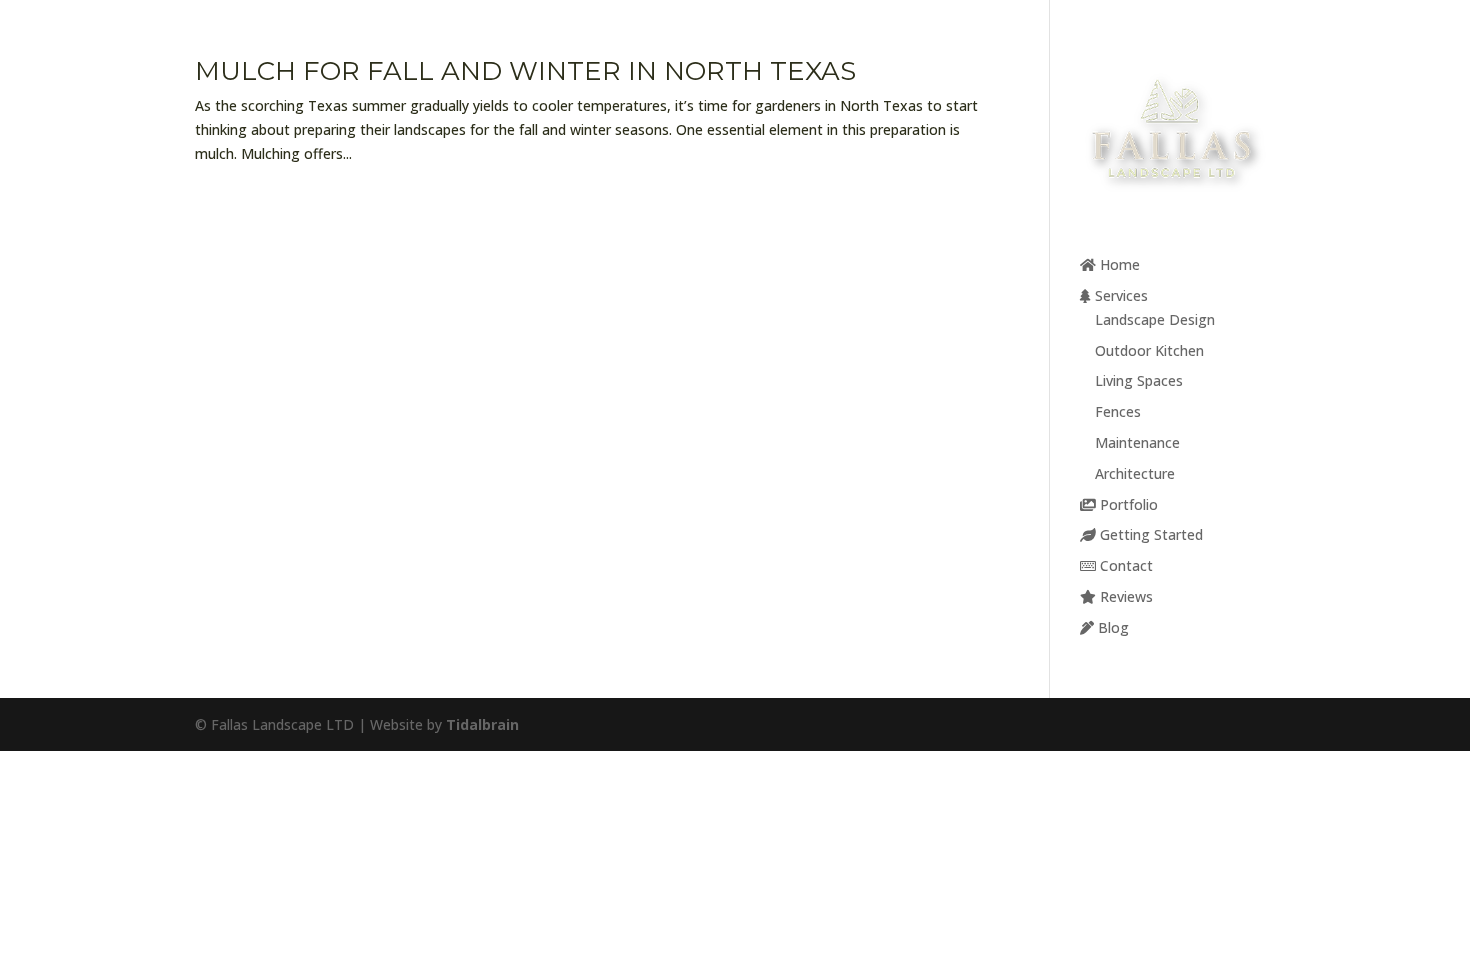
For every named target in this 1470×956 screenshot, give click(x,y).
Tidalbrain (482, 724)
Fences (1118, 411)
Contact (1124, 565)
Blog (1111, 627)
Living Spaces (1139, 380)
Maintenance (1137, 442)
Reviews (1124, 596)
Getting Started (1149, 534)
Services (1119, 295)
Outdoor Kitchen (1149, 350)
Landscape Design (1155, 319)
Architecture (1135, 473)
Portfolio (1127, 504)
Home (1118, 264)
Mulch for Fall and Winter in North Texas (525, 71)
